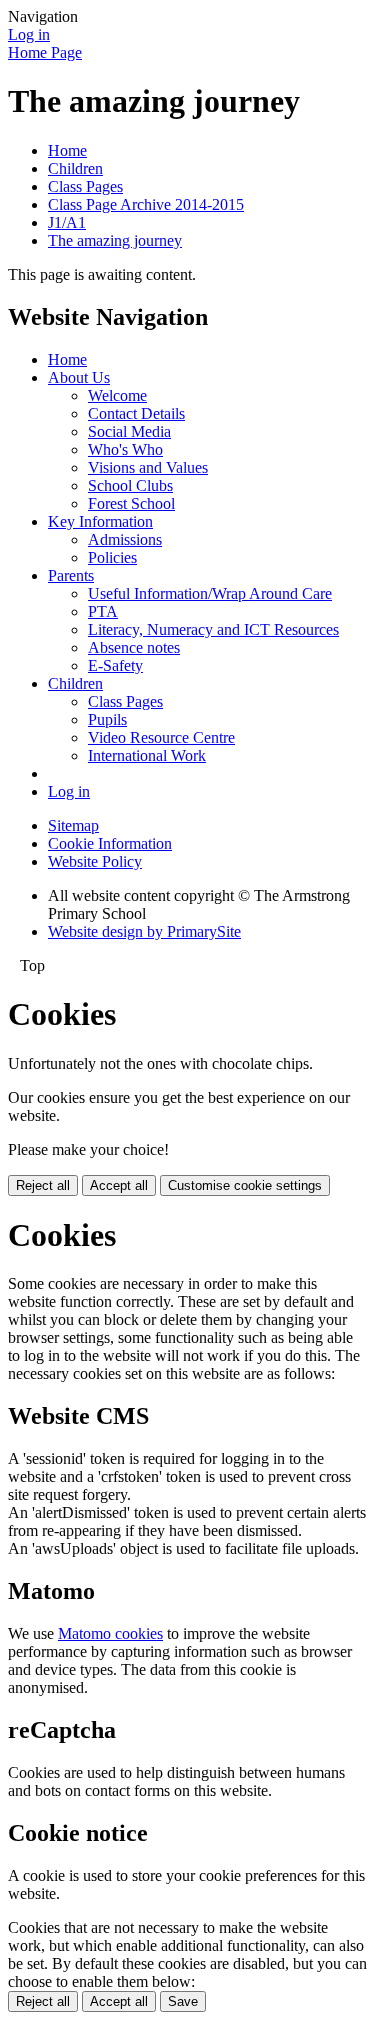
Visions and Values (148, 467)
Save (183, 2001)
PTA (103, 611)
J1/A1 (67, 222)
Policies (112, 557)
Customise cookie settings (245, 1185)
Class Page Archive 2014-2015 (146, 204)
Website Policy (95, 861)
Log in (29, 34)
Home (67, 150)
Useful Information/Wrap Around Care (210, 593)
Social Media (129, 431)
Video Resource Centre (161, 737)
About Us (79, 377)
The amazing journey (115, 240)
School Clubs (130, 485)
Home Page (45, 52)
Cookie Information (110, 843)
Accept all (119, 1185)
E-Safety (115, 665)
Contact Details (136, 413)
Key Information (100, 521)
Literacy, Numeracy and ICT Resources (213, 629)
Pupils (107, 719)
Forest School (131, 503)
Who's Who (125, 449)
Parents (71, 575)
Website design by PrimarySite (144, 931)
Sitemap (73, 825)
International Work (147, 755)
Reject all (43, 1185)
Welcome (117, 395)
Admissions (125, 539)
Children (75, 168)
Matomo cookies (110, 1633)
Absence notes (134, 647)
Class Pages (85, 186)
